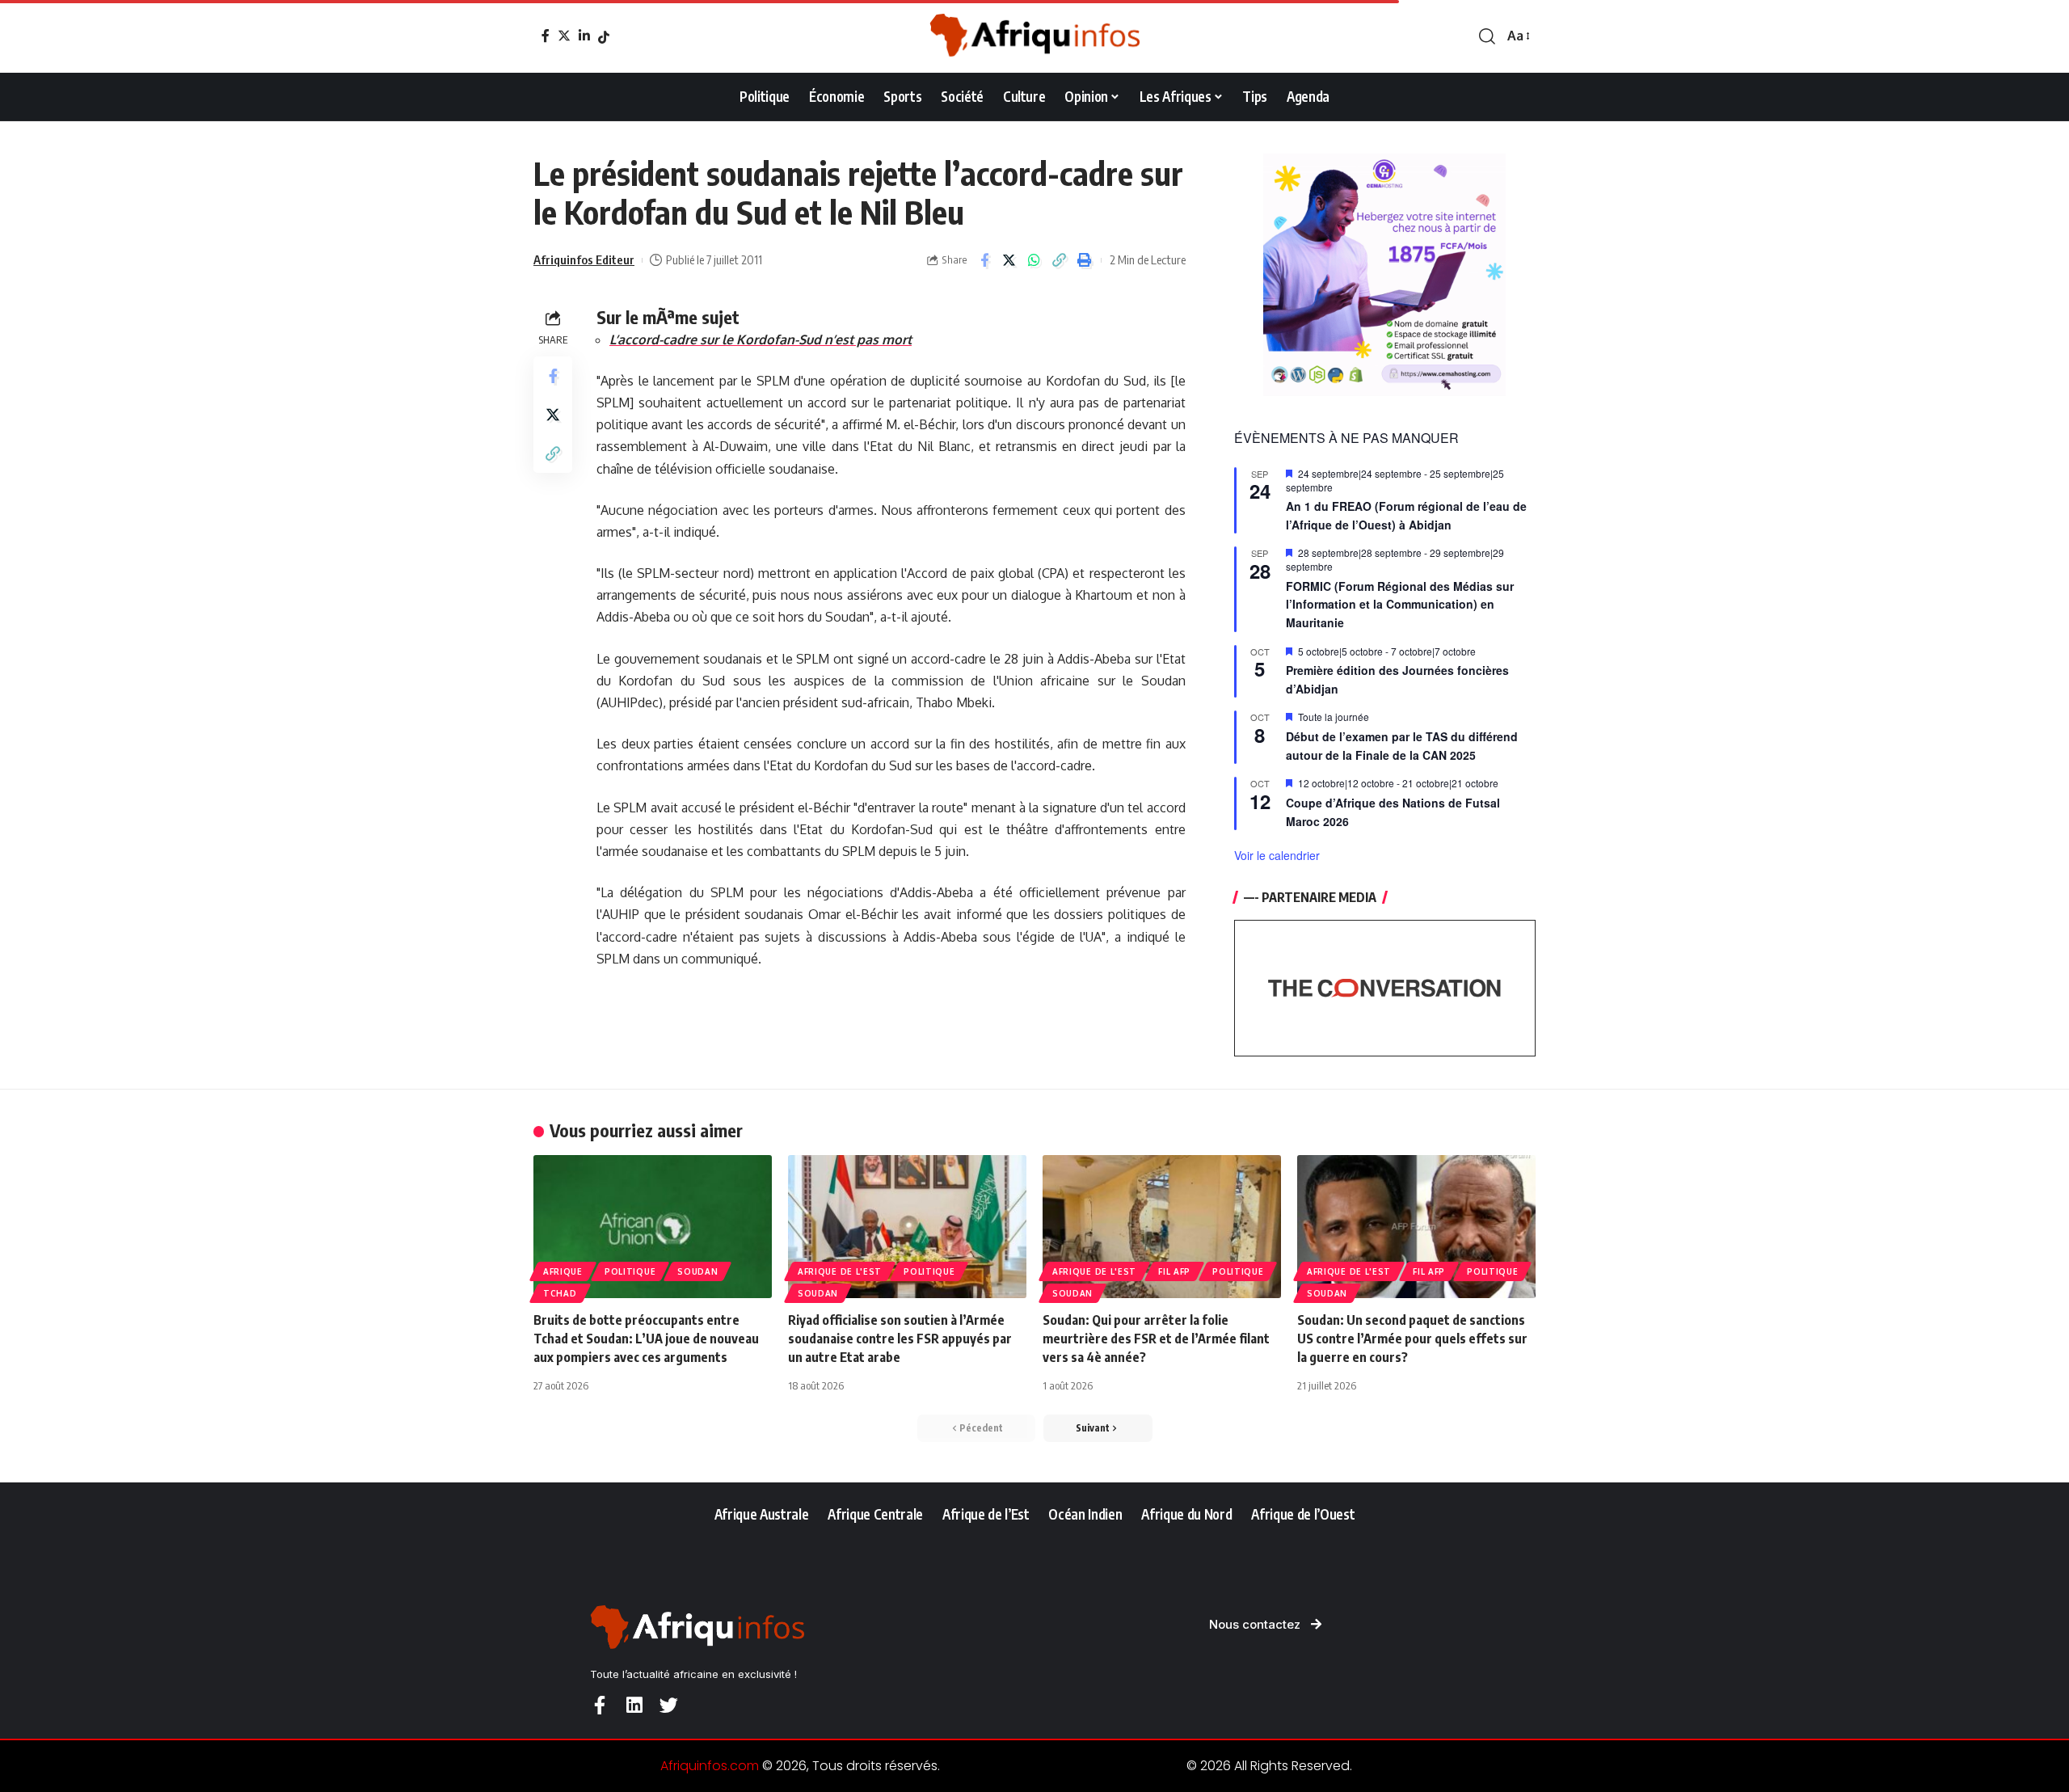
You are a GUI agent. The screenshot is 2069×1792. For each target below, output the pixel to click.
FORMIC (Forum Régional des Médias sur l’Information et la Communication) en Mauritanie (1400, 604)
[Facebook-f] (599, 1705)
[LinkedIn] (584, 36)
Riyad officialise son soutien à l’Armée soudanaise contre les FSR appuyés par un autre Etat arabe (900, 1339)
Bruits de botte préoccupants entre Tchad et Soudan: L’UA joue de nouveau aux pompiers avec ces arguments (646, 1339)
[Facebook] (546, 36)
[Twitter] (564, 36)
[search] (1487, 36)
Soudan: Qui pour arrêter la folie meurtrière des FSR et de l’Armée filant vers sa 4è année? (1156, 1339)
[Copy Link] (1060, 260)
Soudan (697, 1271)
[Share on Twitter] (1009, 260)
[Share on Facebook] (984, 260)
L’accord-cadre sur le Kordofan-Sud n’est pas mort (761, 339)
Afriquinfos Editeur (584, 259)
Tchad (560, 1293)
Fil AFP (1174, 1271)
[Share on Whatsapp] (1034, 260)
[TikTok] (604, 37)
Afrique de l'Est (840, 1271)
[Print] (1085, 260)
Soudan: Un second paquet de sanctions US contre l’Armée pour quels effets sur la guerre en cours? (1412, 1339)
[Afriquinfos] (1034, 36)
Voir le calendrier (1277, 855)
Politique (630, 1271)
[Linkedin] (634, 1705)
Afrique (563, 1271)
